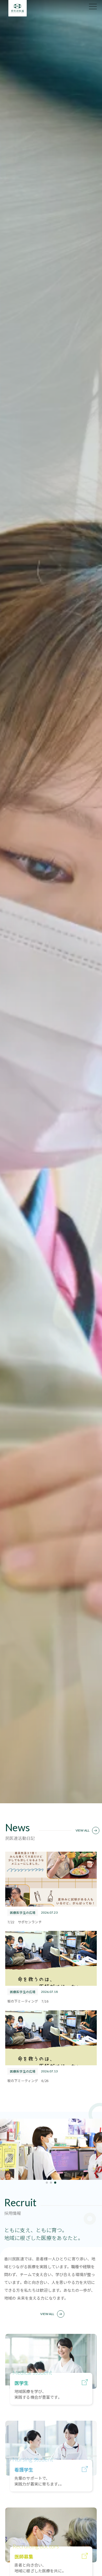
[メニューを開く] (93, 7)
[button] (47, 2182)
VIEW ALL (83, 1830)
